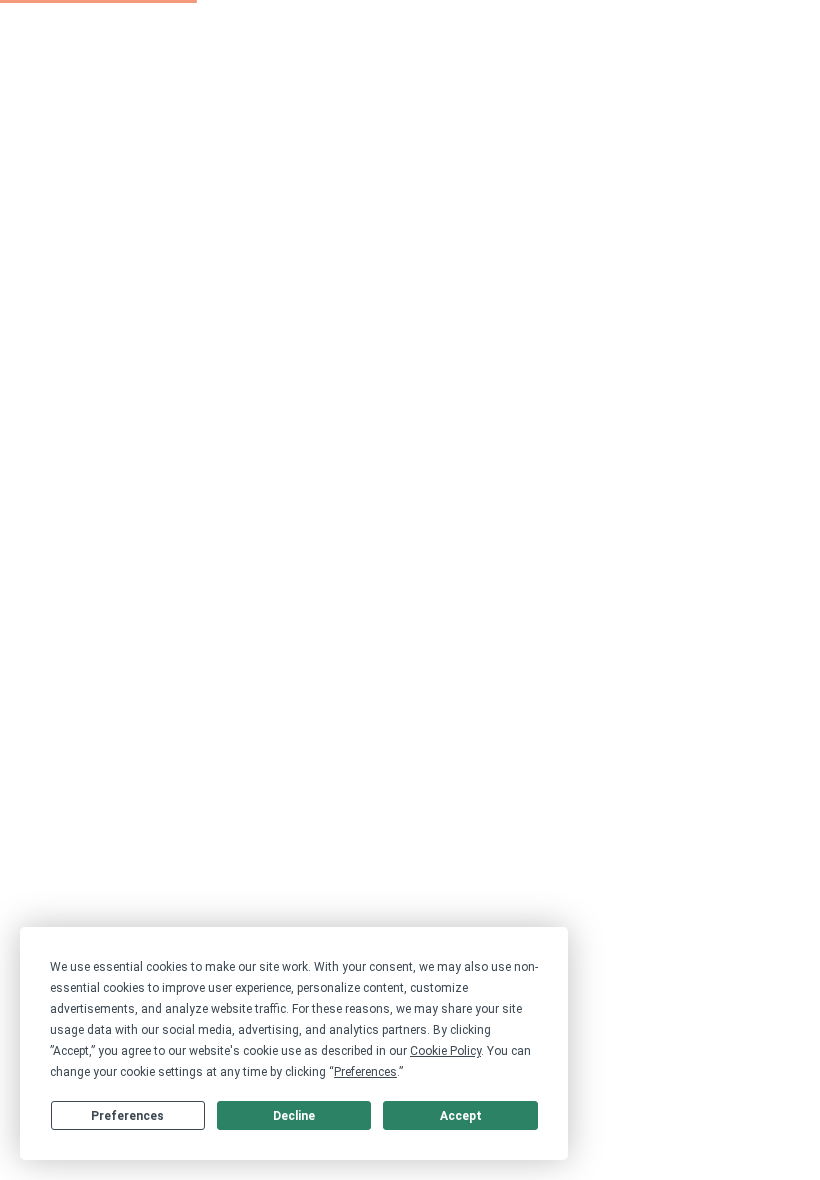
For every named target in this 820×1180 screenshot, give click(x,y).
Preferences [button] (365, 1072)
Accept (461, 1116)
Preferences (127, 1116)
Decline (294, 1116)
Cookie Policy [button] (445, 1051)
